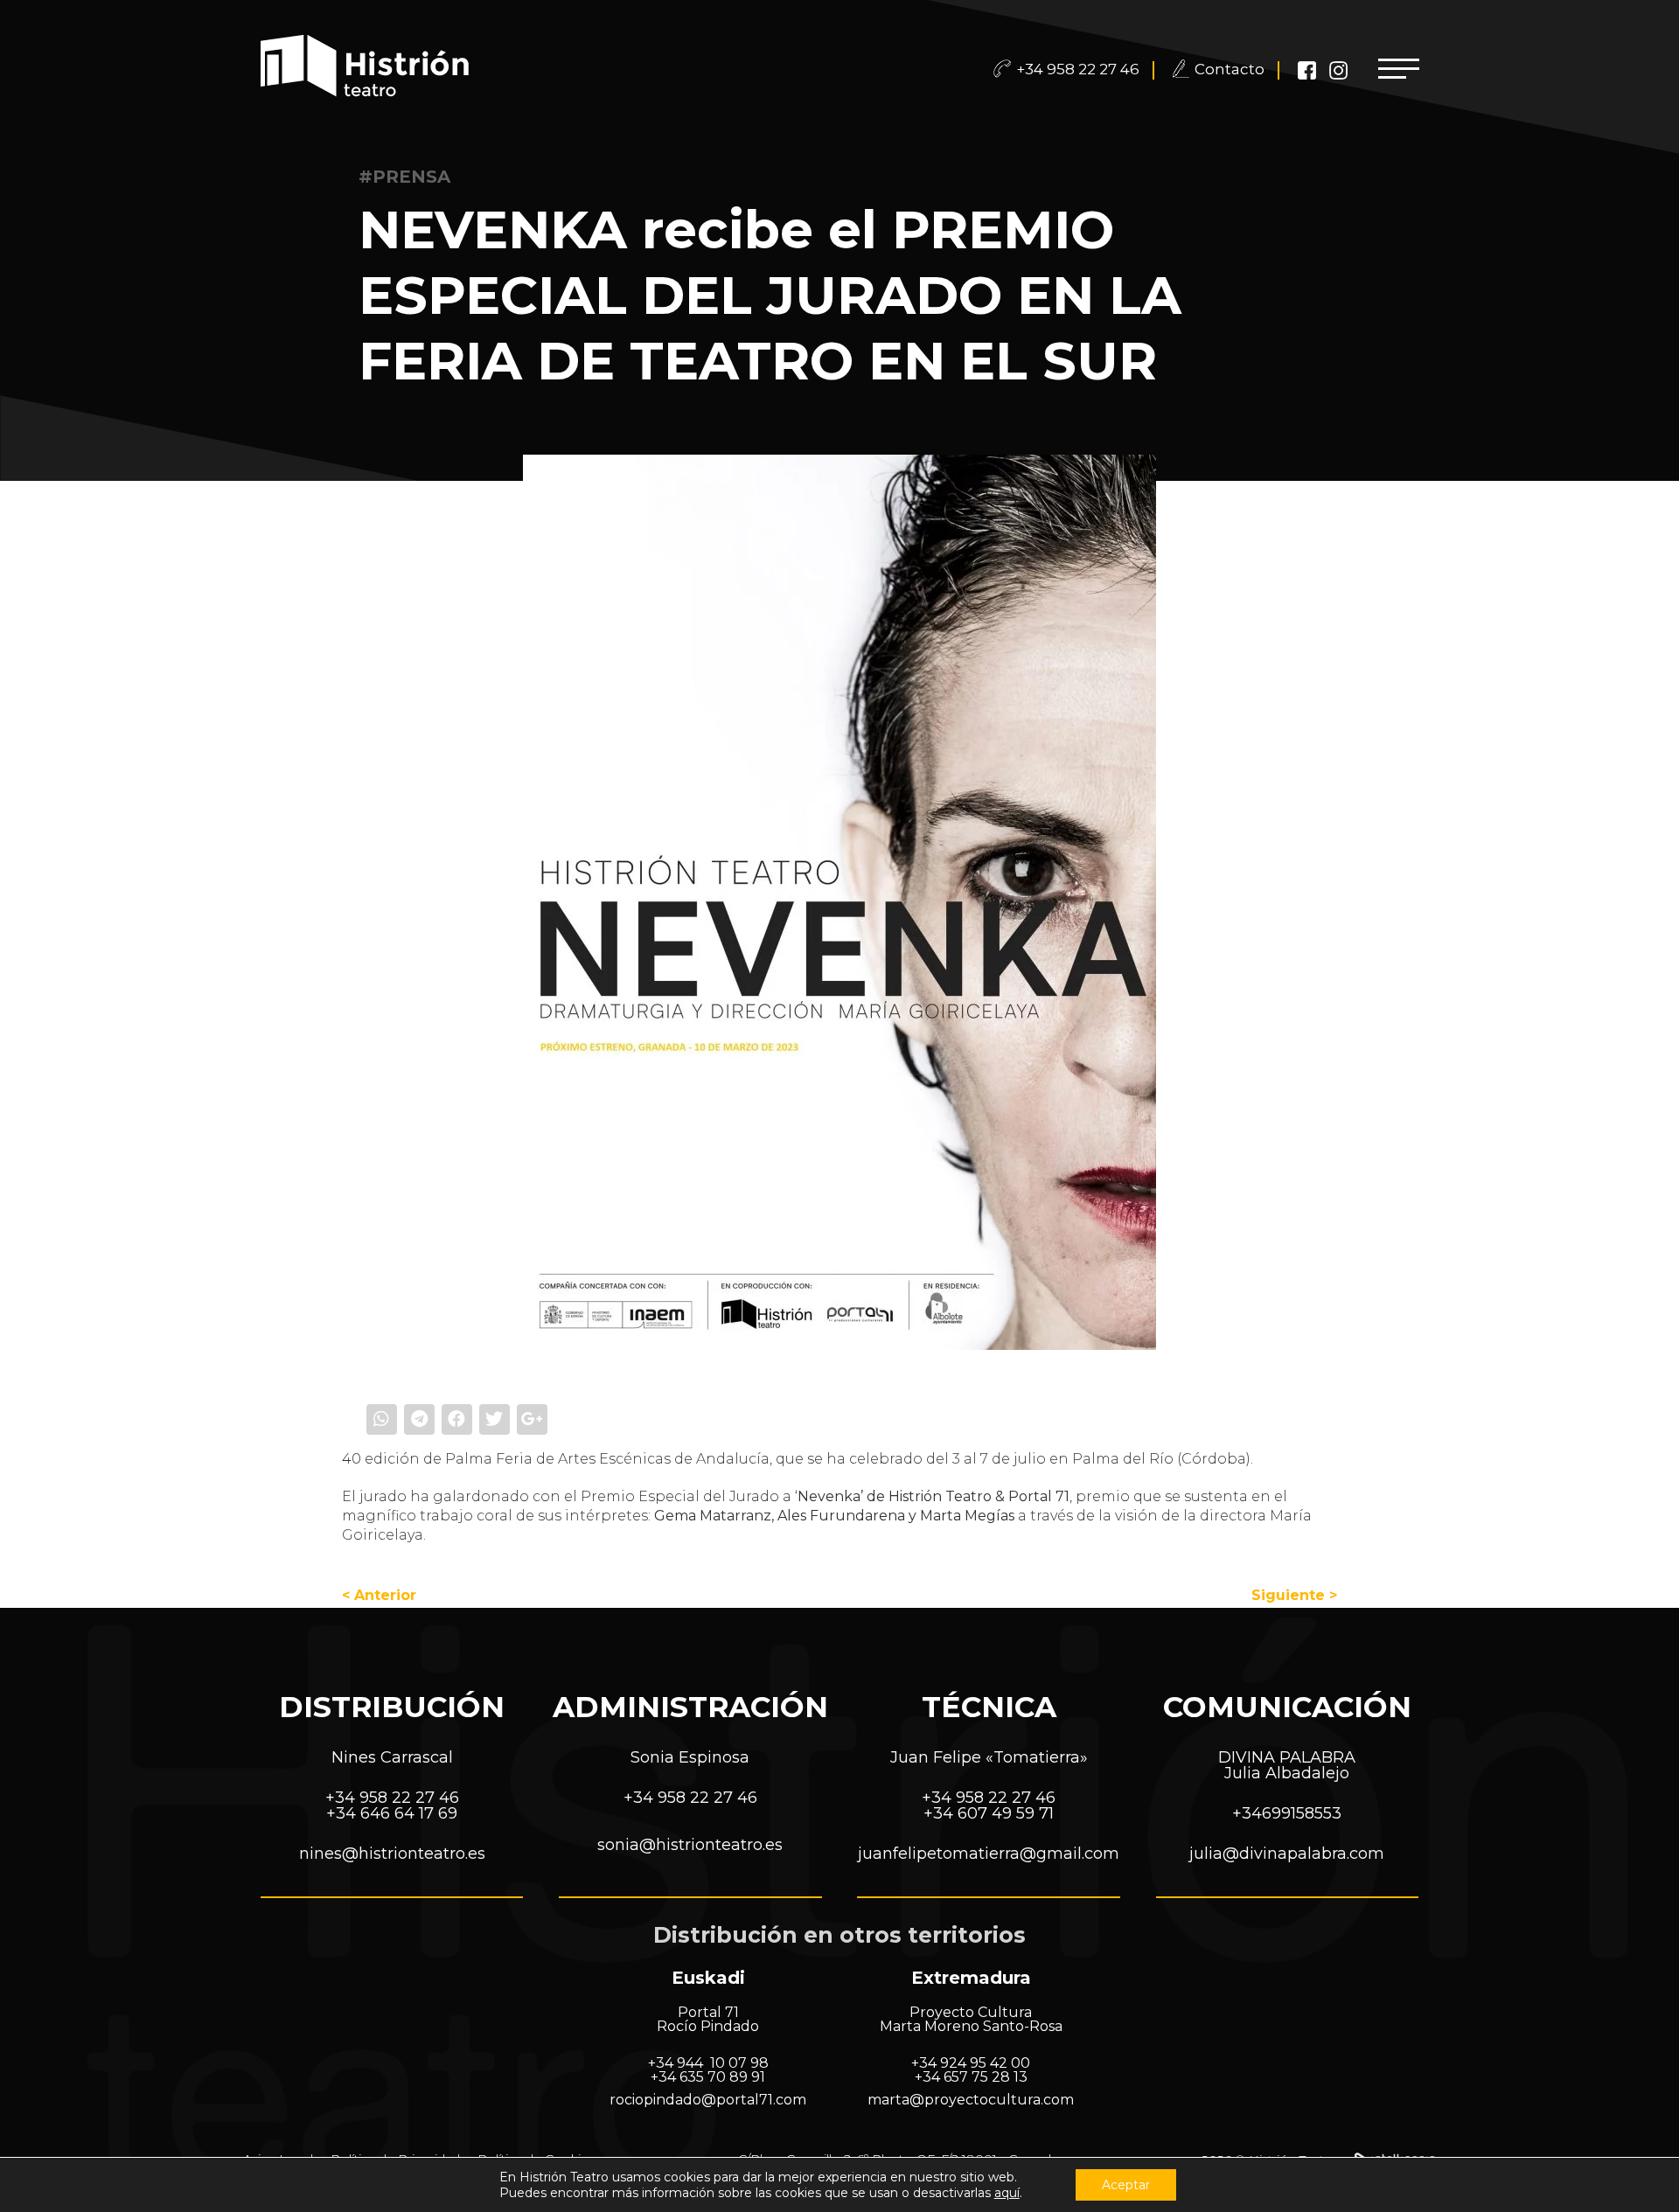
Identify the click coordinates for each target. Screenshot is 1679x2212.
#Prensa (404, 177)
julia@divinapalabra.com (1287, 1854)
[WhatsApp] (383, 1419)
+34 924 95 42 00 (971, 2063)
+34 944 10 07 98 (708, 2063)
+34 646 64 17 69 (392, 1813)
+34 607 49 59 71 (989, 1813)
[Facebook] (458, 1419)
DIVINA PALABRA (1287, 1757)
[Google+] (532, 1419)
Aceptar (1126, 2185)
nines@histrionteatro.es (392, 1854)
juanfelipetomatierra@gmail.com (989, 1854)
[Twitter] (495, 1419)
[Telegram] (420, 1419)
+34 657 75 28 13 (971, 2077)
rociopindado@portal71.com (708, 2100)
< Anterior (379, 1595)
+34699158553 (1287, 1813)
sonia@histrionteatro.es (690, 1845)
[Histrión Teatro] (368, 68)
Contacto (1230, 69)
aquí (1007, 2193)
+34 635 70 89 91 (708, 2077)
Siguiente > (1294, 1595)
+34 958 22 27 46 (1078, 69)
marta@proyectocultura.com (971, 2100)
